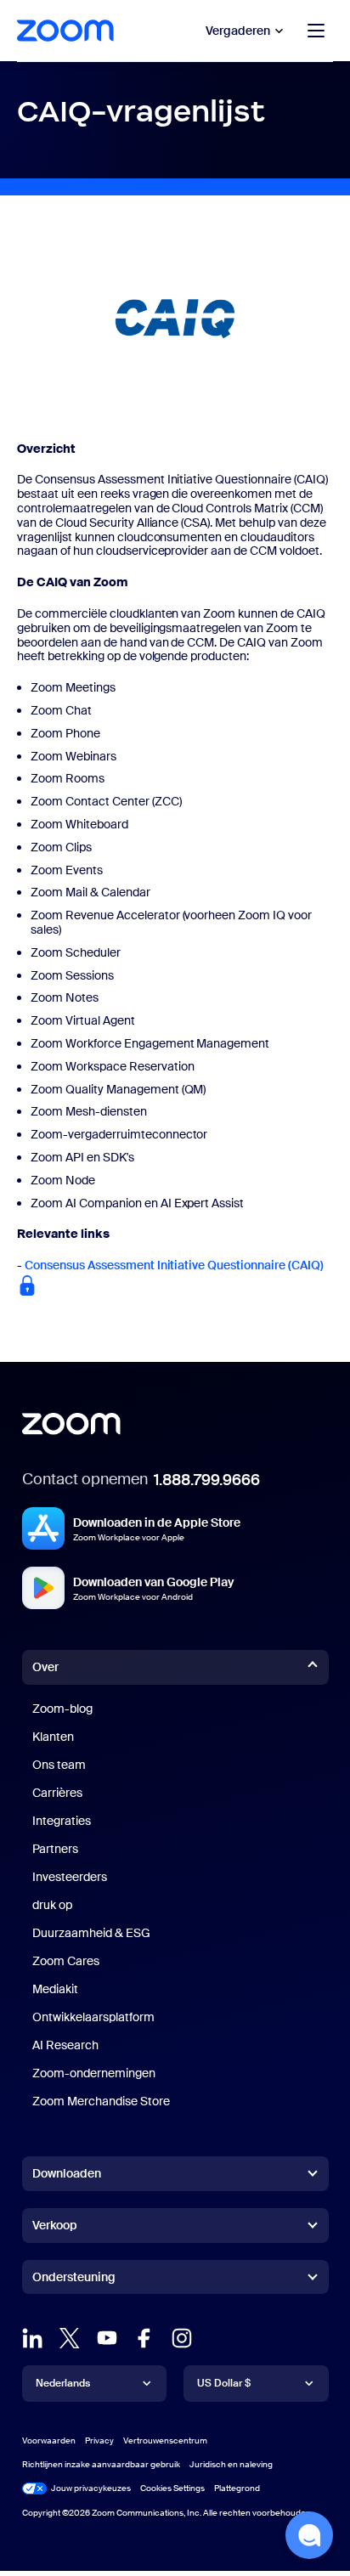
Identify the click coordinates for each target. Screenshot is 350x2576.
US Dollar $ (224, 2383)
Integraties (62, 1821)
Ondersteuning (74, 2280)
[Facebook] (144, 2338)
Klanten (53, 1737)
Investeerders (70, 1877)
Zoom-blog (62, 1709)
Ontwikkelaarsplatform (93, 2017)
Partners (55, 1849)
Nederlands (63, 2383)
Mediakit (55, 1989)
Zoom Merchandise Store (101, 2101)
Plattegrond (237, 2488)
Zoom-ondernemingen (94, 2073)
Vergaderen (238, 31)
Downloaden (67, 2173)
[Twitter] (70, 2338)
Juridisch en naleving (231, 2464)
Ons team (59, 1765)
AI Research (65, 2045)
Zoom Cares (66, 1961)
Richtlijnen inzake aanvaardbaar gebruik (101, 2464)
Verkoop (55, 2225)
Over (45, 1667)
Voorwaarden (49, 2440)
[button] (309, 2535)
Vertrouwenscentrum (165, 2440)
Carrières (57, 1793)
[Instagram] (182, 2338)
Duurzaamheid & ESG (91, 1933)
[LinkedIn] (32, 2338)
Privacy (99, 2440)
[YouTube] (107, 2338)
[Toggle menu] (316, 31)
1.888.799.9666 (207, 1480)
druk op (52, 1905)
